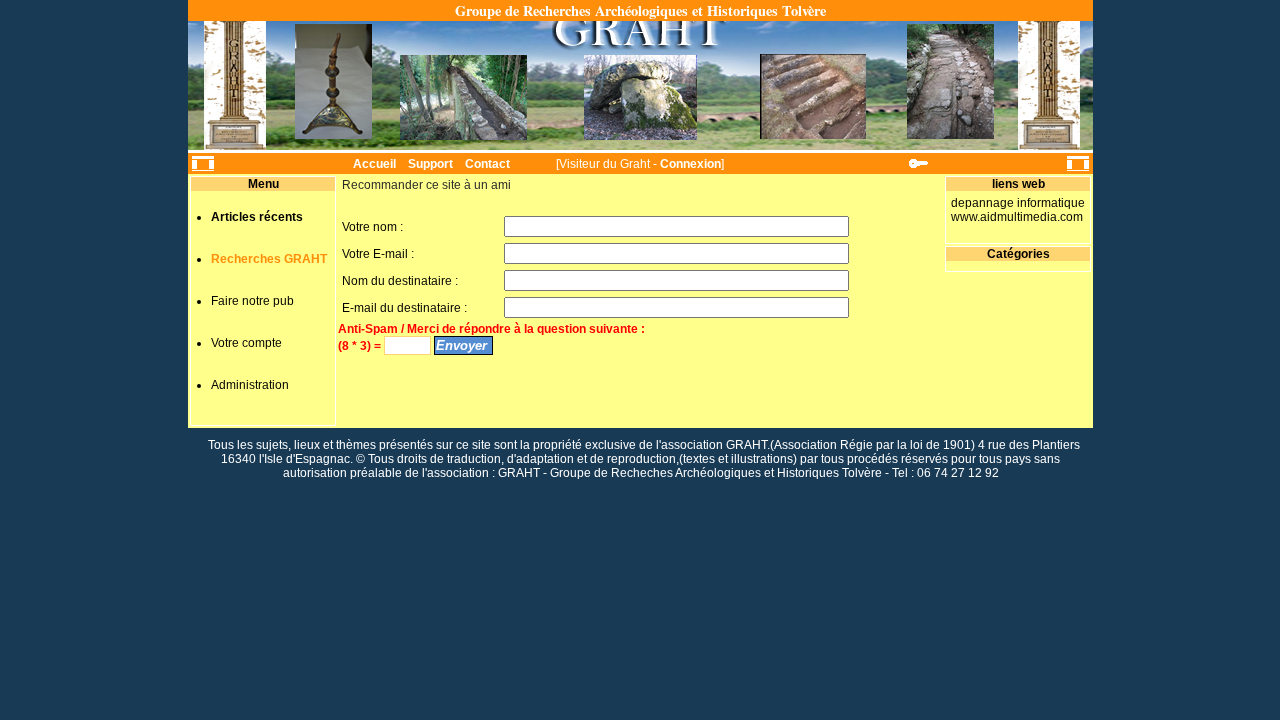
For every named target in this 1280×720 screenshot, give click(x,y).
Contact (487, 164)
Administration (250, 385)
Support (430, 164)
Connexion (690, 164)
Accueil (374, 164)
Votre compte (246, 343)
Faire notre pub (252, 301)
